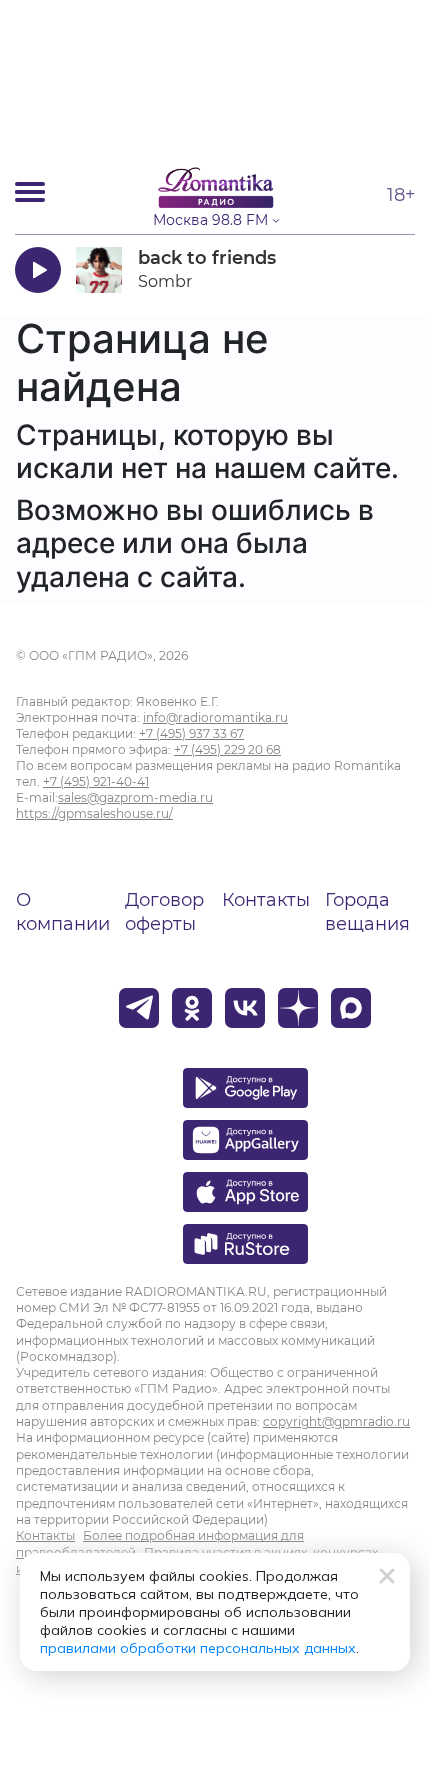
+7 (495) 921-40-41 (96, 781)
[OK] (192, 1008)
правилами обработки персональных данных (198, 1648)
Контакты (266, 900)
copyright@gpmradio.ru (336, 1421)
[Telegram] (139, 1008)
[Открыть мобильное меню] (30, 192)
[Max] (351, 1008)
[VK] (245, 1008)
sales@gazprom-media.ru (135, 797)
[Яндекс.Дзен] (298, 1008)
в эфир (357, 269)
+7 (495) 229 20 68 (227, 749)
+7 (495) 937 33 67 (191, 733)
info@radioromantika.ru (215, 717)
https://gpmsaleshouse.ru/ (94, 813)
